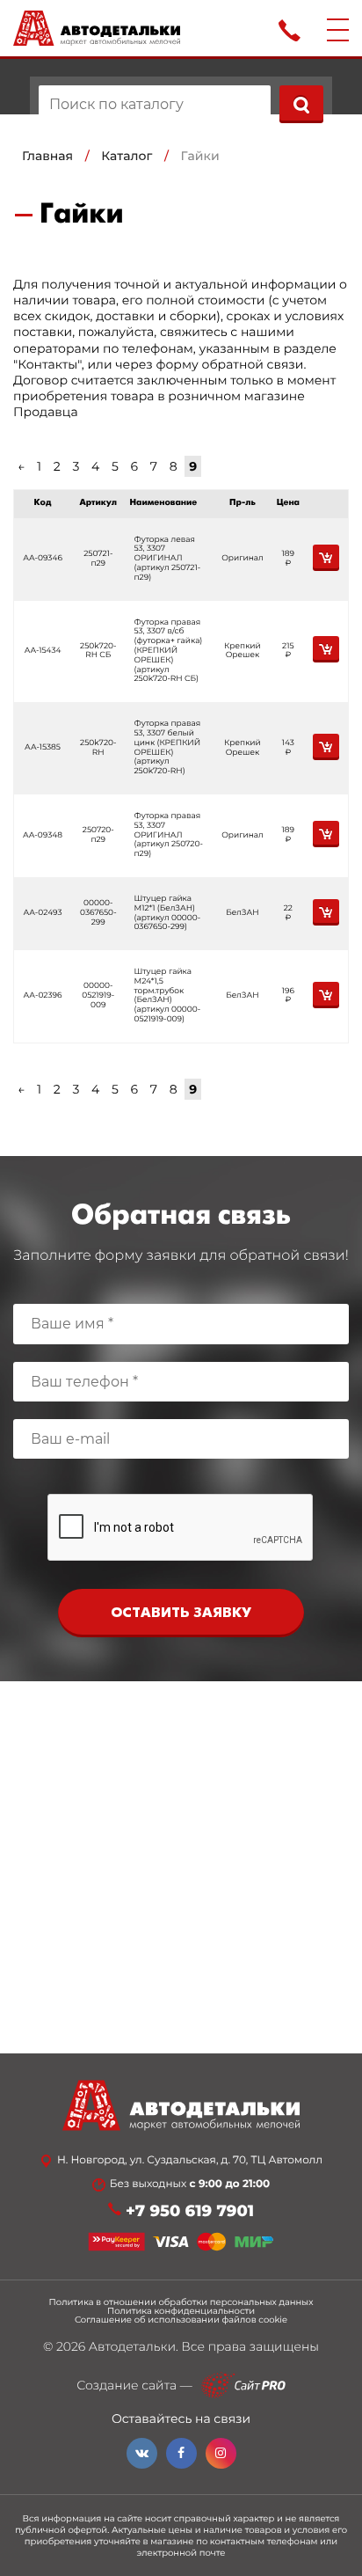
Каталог (127, 156)
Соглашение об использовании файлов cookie (181, 2320)
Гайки (200, 156)
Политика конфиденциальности (181, 2311)
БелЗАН (242, 913)
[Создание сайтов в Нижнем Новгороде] (243, 2386)
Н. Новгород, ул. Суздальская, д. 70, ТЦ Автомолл (190, 2161)
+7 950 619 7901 (190, 2211)
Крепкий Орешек (243, 651)
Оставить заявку (181, 1613)
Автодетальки (132, 2346)
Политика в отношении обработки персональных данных (181, 2302)
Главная (47, 156)
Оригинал (243, 558)
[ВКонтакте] (142, 2453)
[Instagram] (221, 2453)
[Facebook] (181, 2453)
